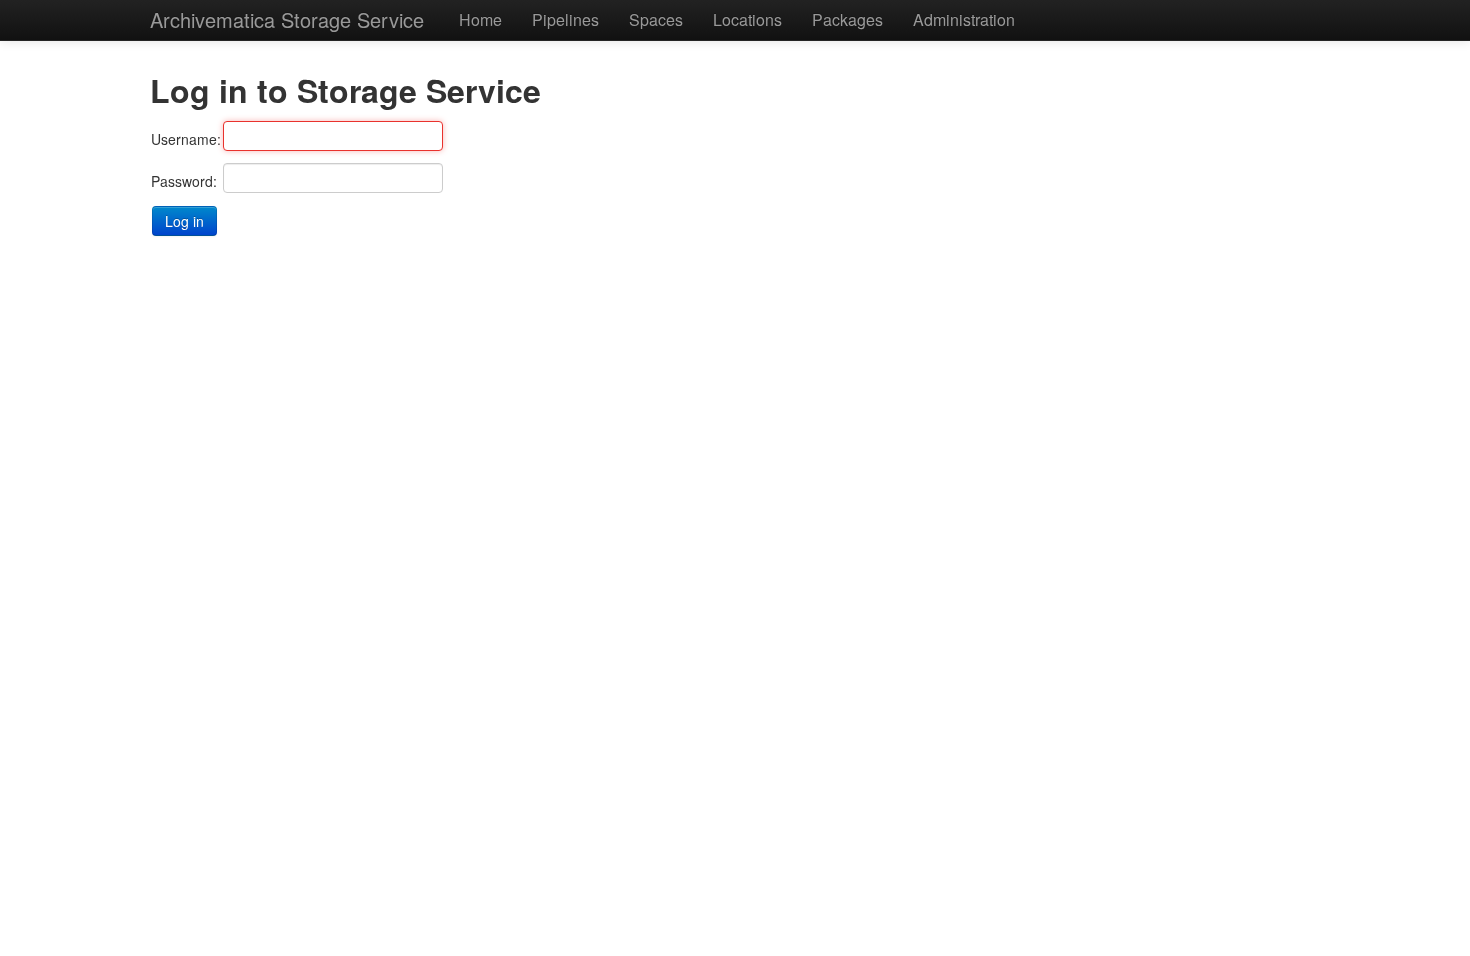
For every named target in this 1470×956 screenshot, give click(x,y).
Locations (747, 19)
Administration (964, 19)
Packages (847, 19)
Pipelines (565, 19)
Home (480, 19)
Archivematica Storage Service (287, 19)
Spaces (656, 19)
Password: (184, 181)
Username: (186, 139)
